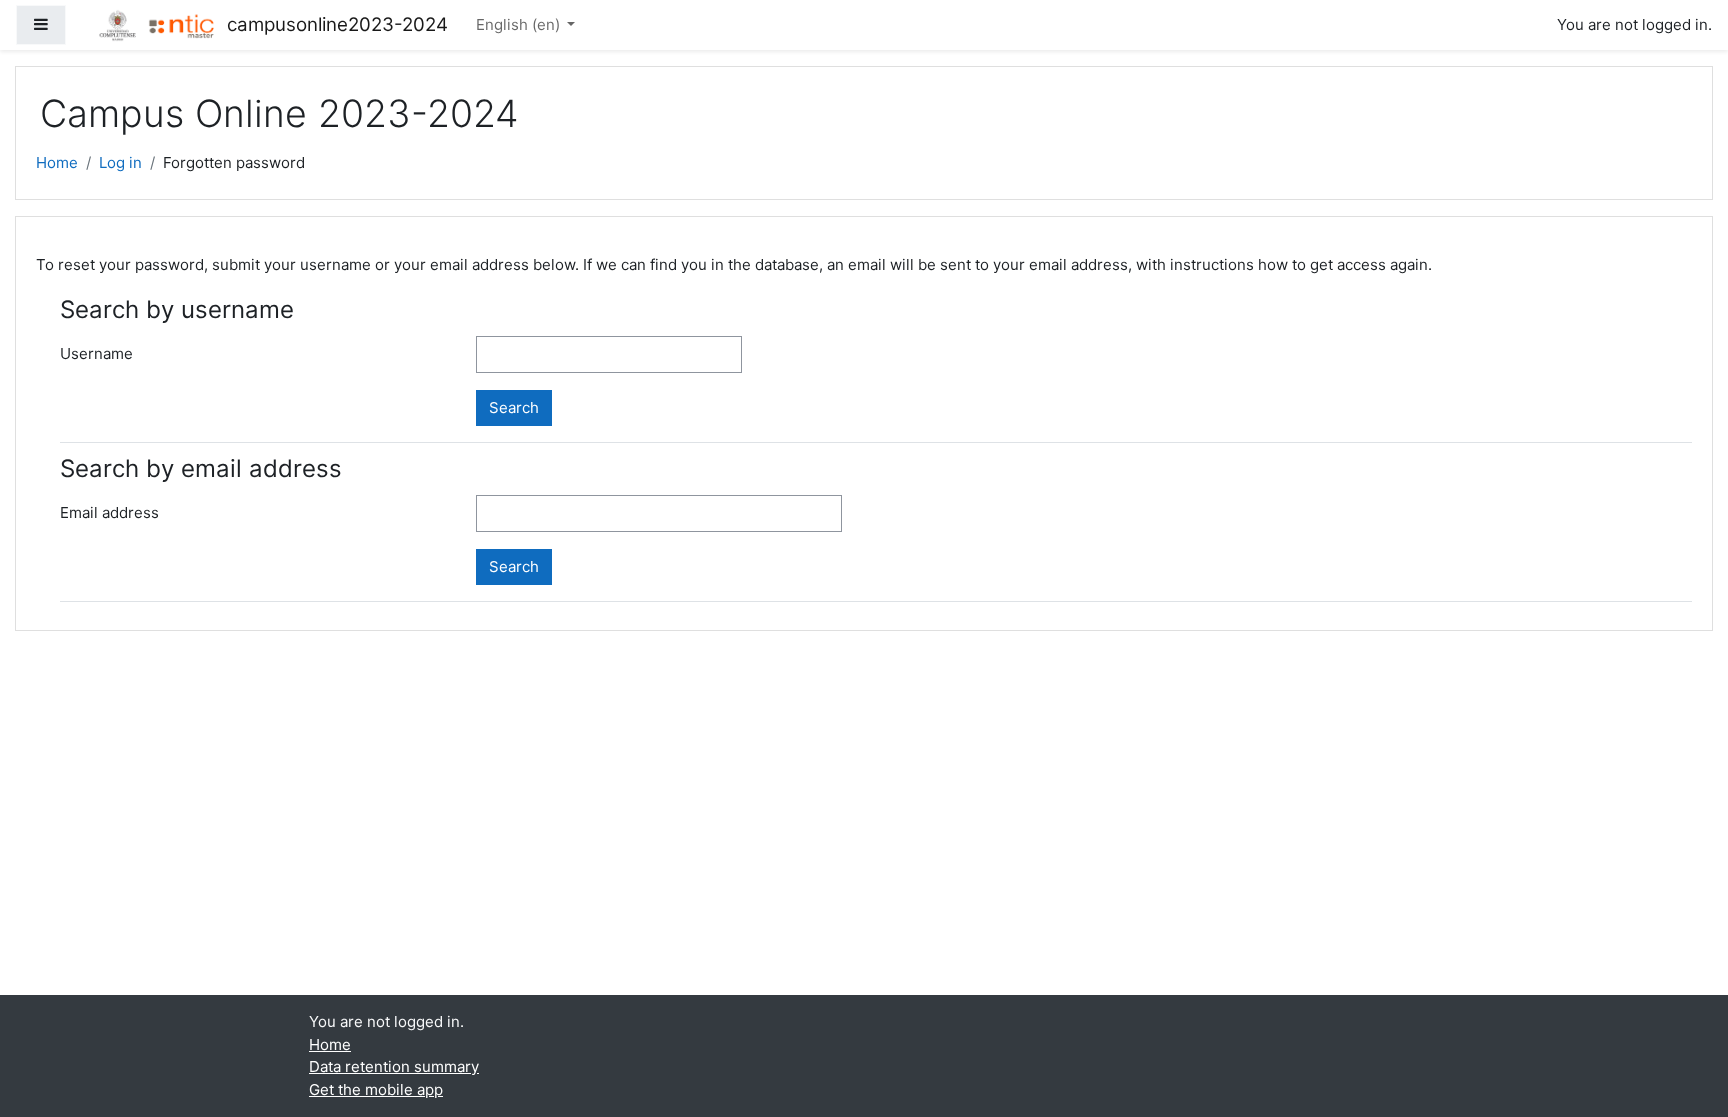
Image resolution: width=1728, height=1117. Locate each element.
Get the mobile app (376, 1089)
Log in (120, 162)
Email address (109, 512)
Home (57, 162)
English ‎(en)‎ (520, 24)
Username (96, 353)
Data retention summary (394, 1066)
